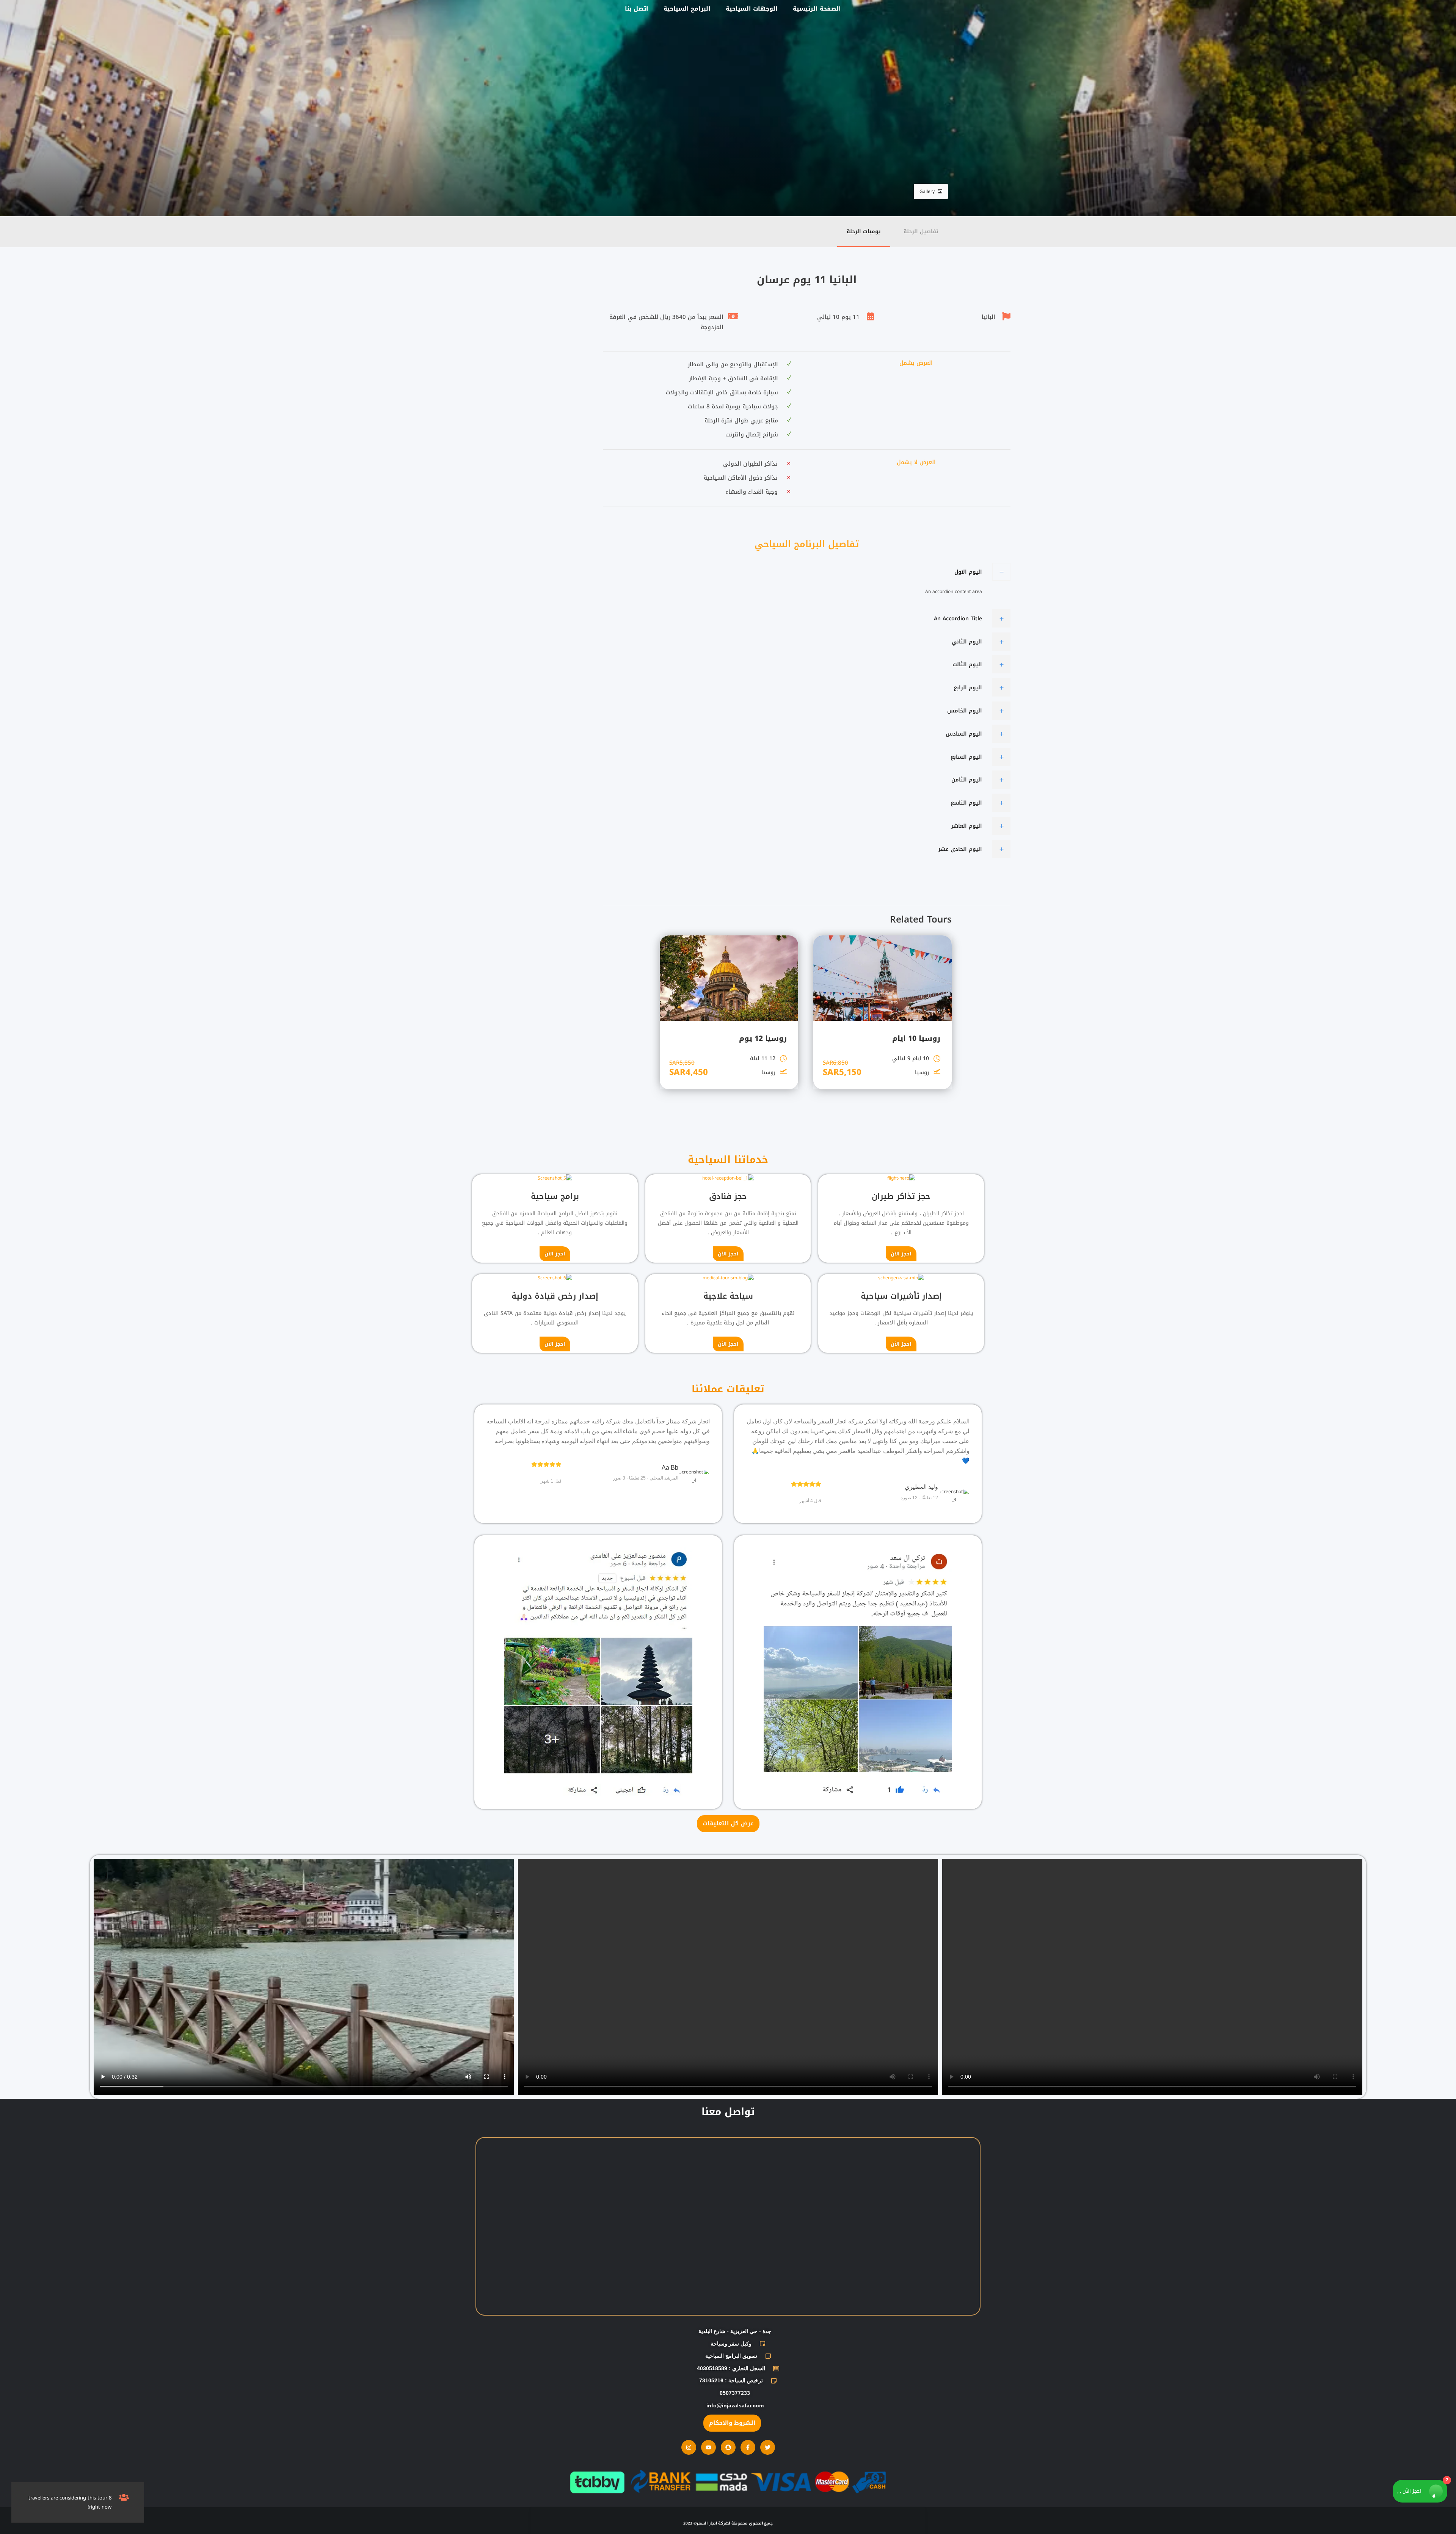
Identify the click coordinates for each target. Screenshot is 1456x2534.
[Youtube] (708, 2447)
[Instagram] (689, 2447)
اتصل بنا (637, 9)
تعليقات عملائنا (728, 1389)
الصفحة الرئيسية (817, 9)
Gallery (927, 191)
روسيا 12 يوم (763, 1039)
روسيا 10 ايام (916, 1039)
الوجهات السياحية (752, 9)
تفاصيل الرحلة (921, 231)
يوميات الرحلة (864, 231)
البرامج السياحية (687, 9)
